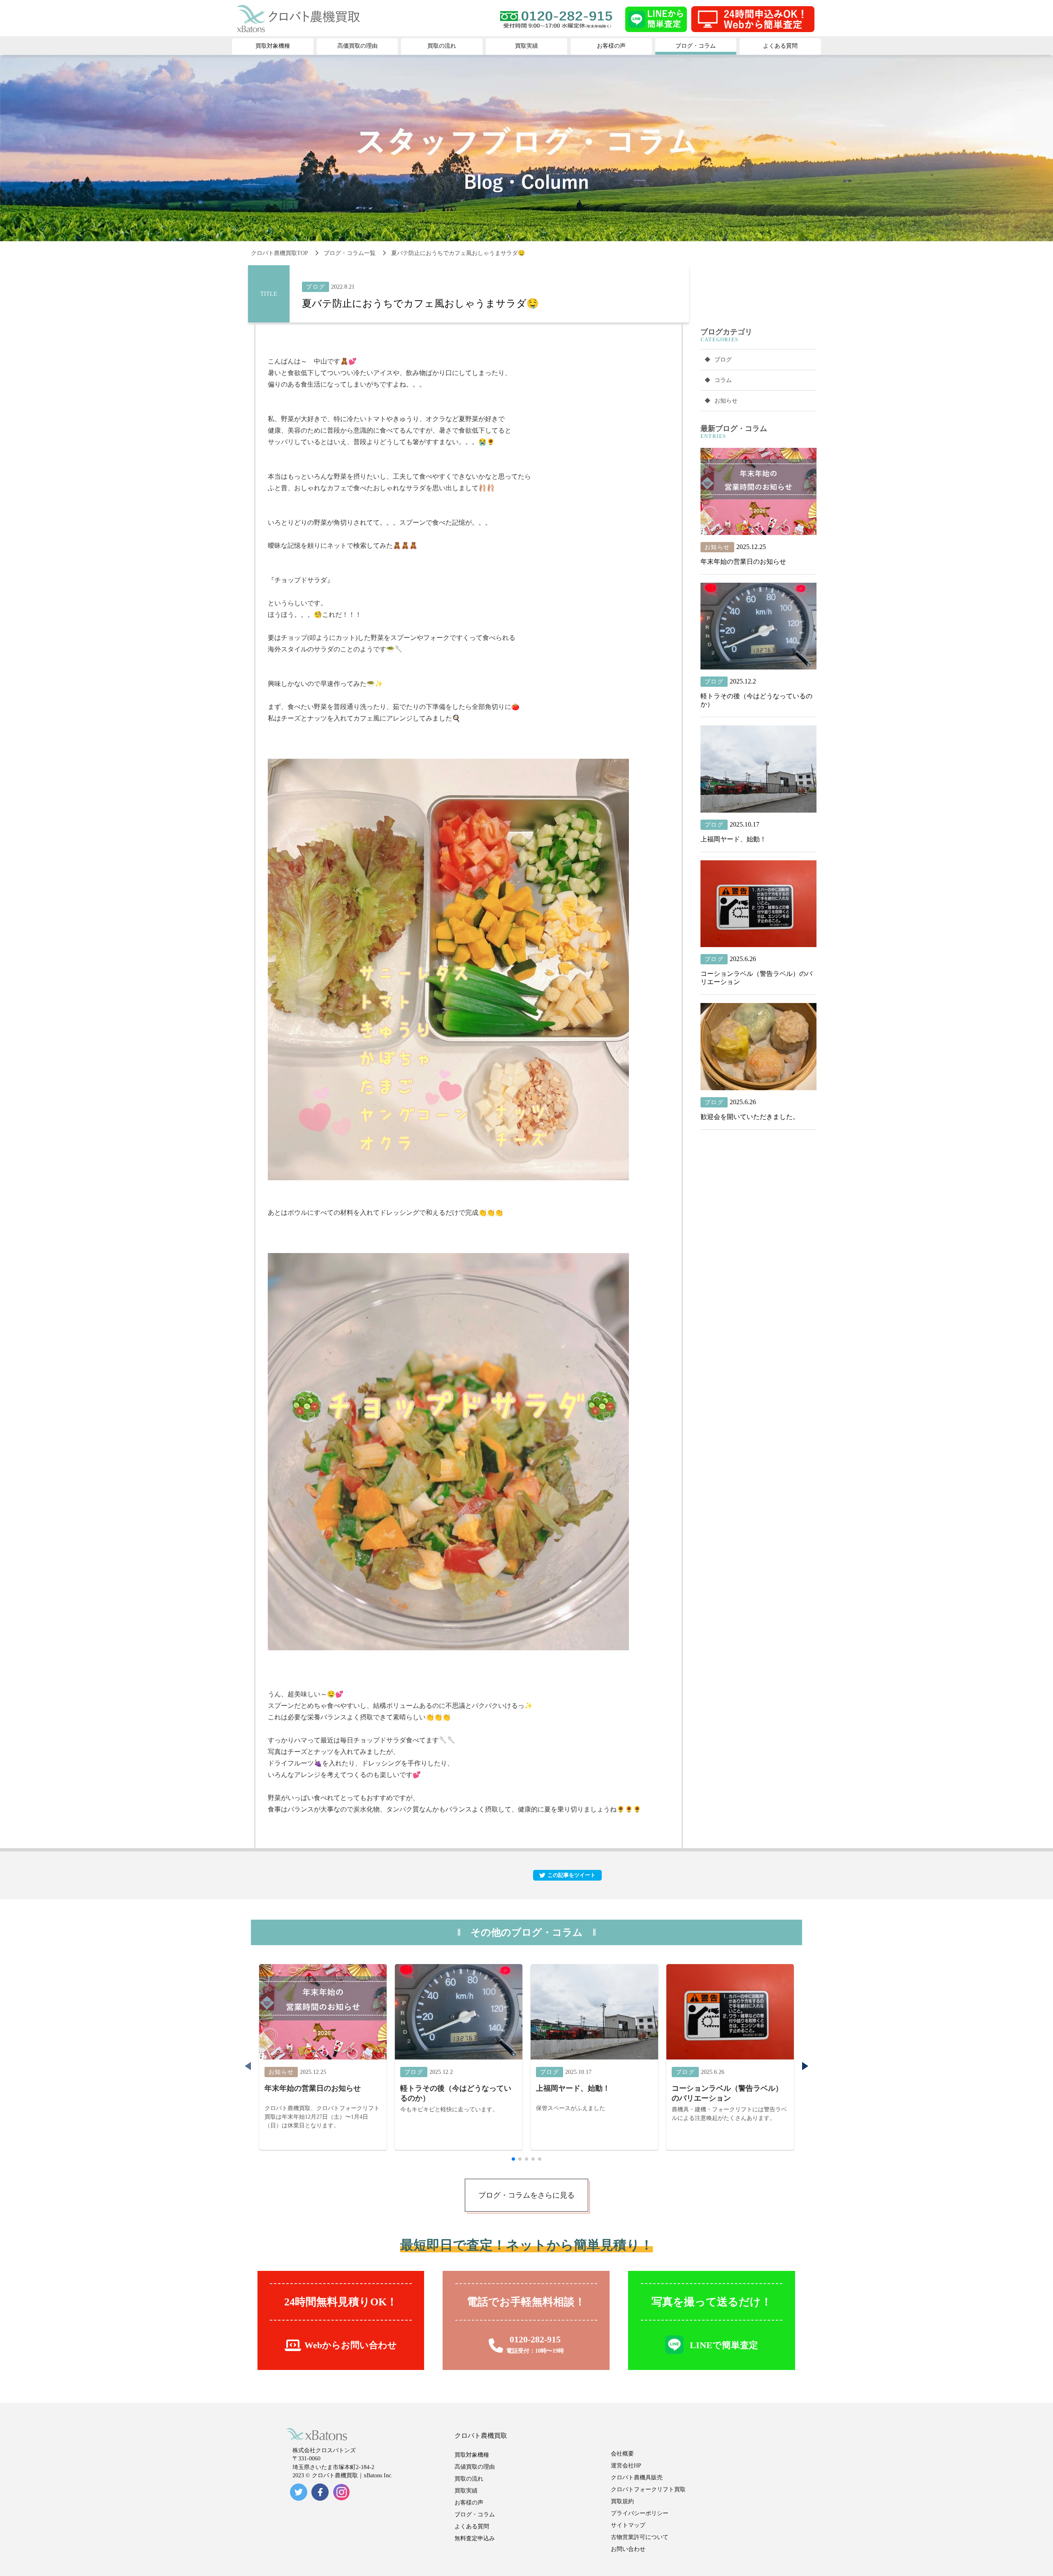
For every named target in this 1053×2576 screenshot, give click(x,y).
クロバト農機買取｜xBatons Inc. (352, 2475)
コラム (723, 380)
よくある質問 (472, 2526)
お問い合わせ (628, 2549)
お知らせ (726, 401)
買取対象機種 (472, 2455)
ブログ (723, 360)
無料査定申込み (475, 2538)
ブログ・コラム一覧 (350, 253)
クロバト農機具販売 (637, 2478)
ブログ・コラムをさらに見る (526, 2195)
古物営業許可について (640, 2537)
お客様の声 (469, 2503)
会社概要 (622, 2454)
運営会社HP (626, 2466)
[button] (805, 2066)
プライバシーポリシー (640, 2513)
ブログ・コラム (475, 2515)
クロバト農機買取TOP (279, 253)
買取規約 (622, 2501)
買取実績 (466, 2491)
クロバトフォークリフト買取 (648, 2489)
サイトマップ (628, 2525)
